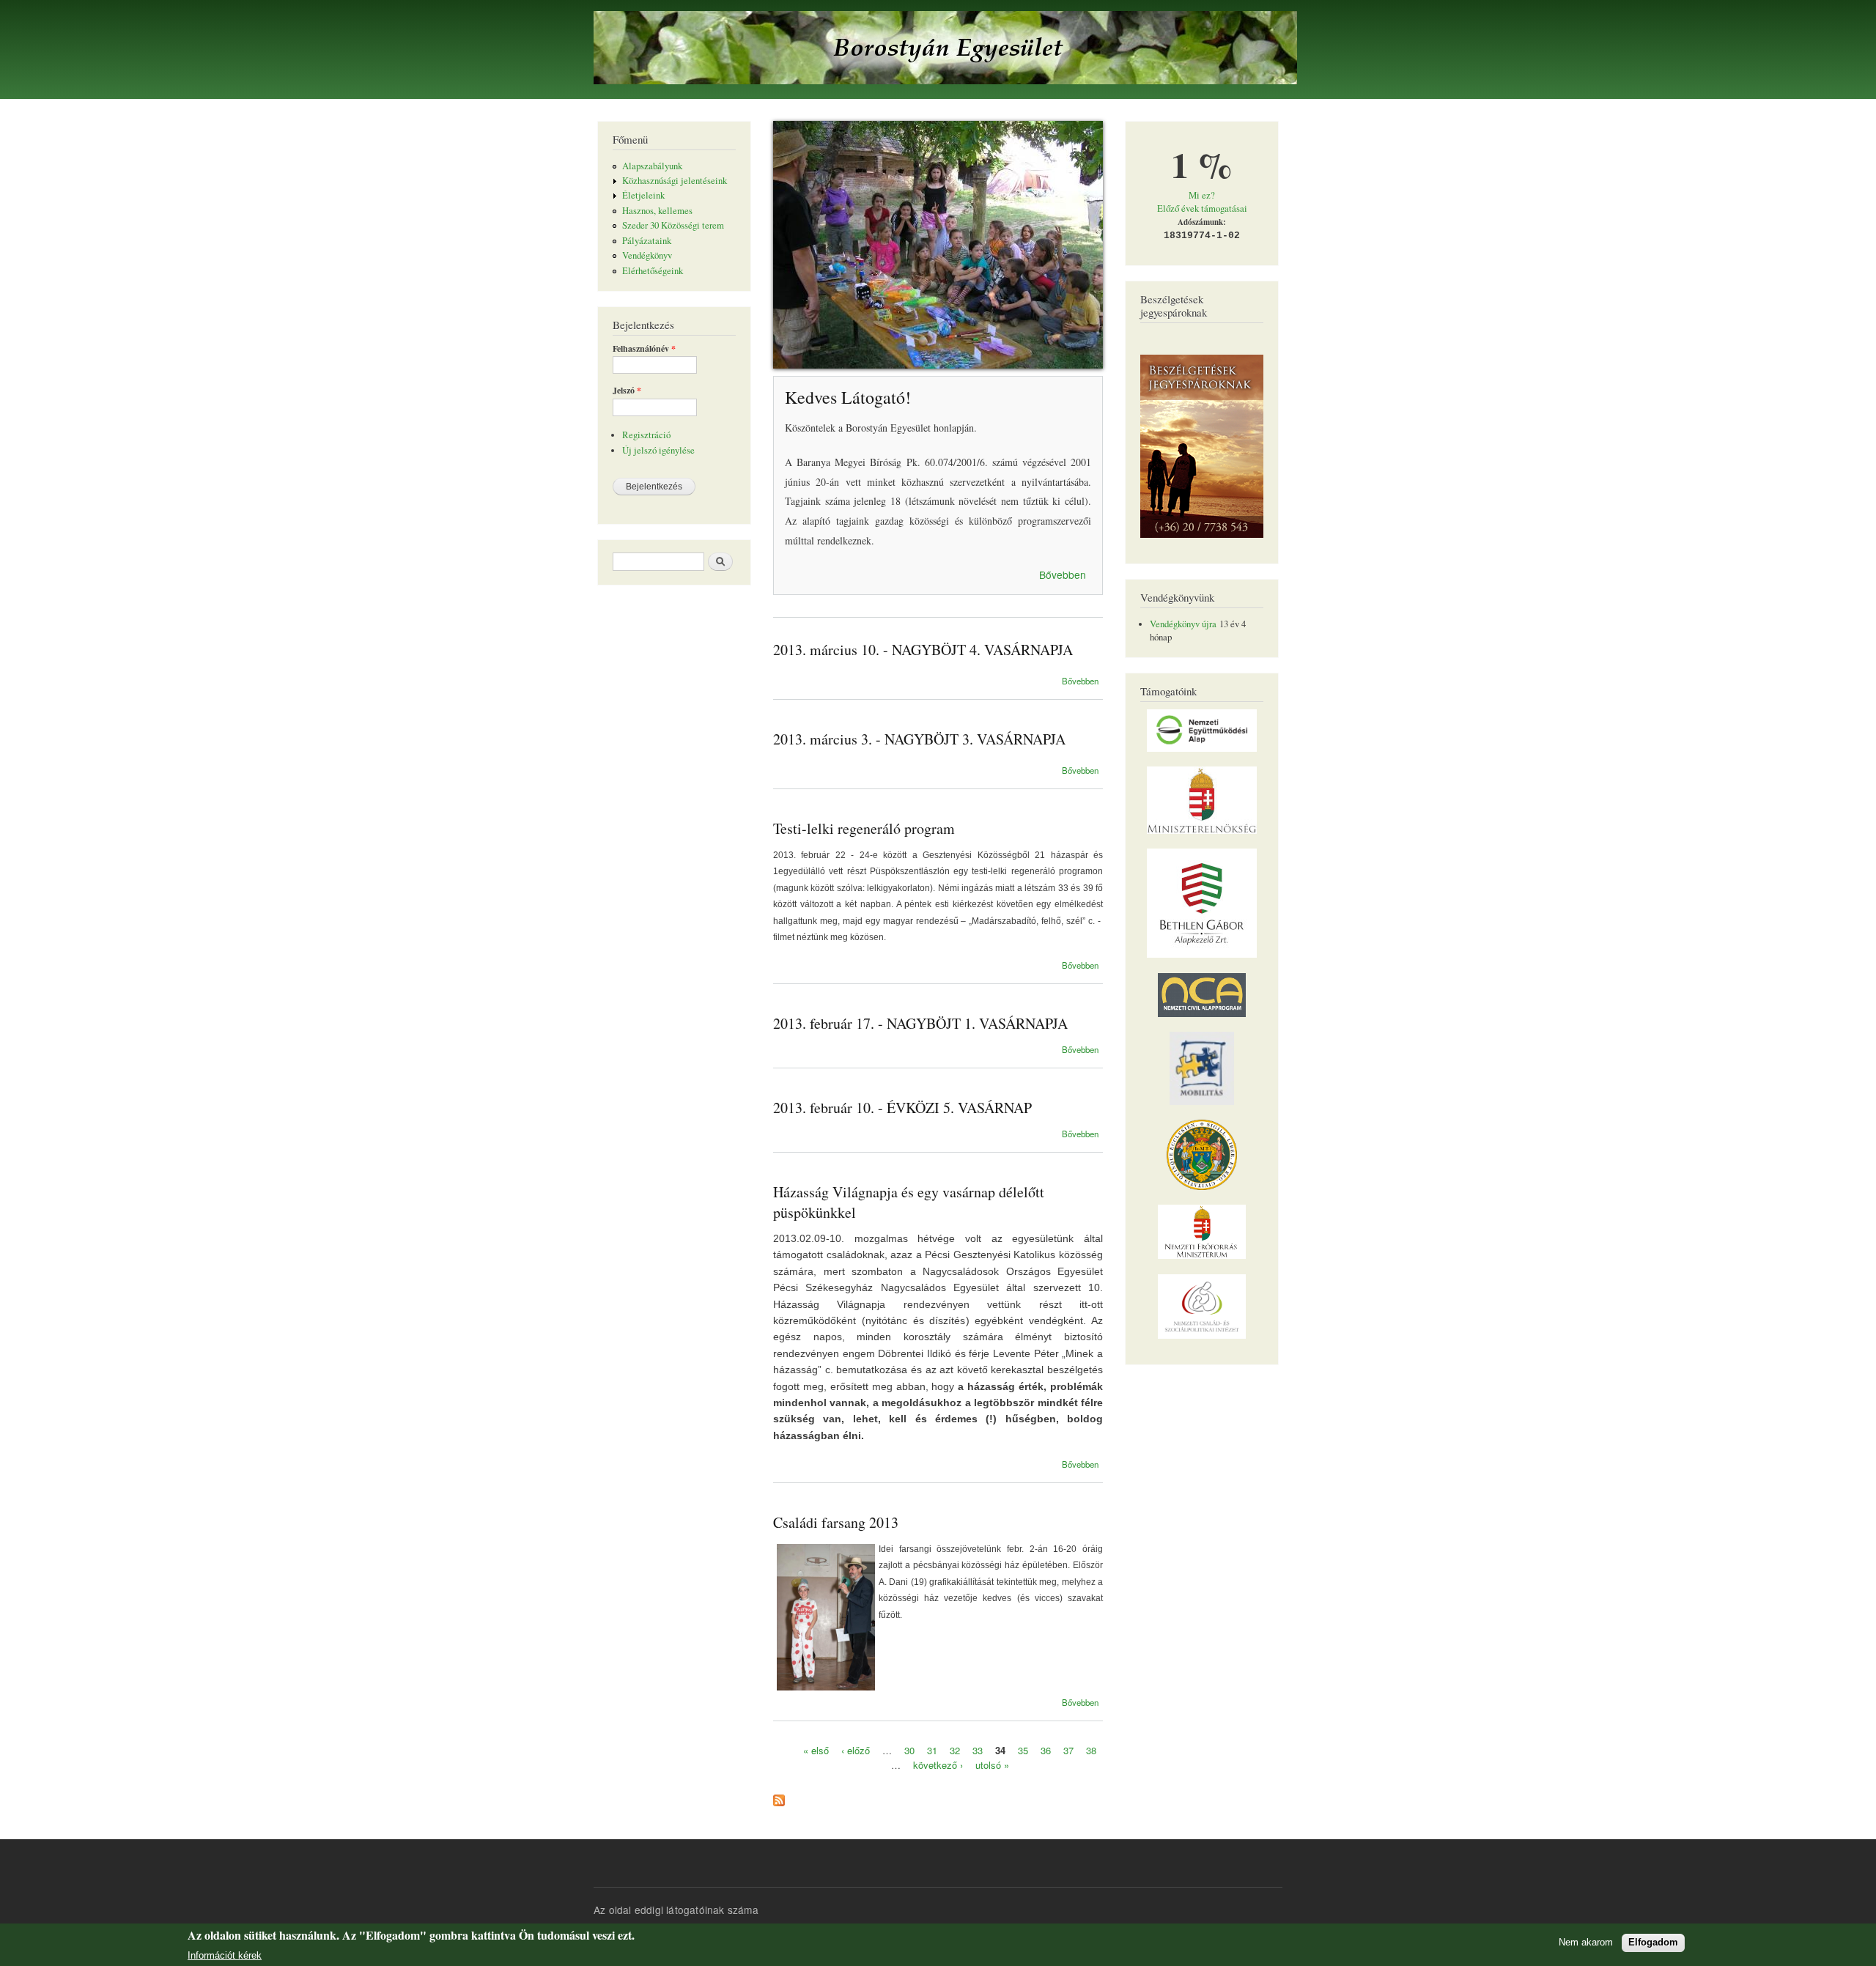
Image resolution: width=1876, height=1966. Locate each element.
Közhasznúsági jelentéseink (675, 181)
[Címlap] (947, 49)
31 (932, 1750)
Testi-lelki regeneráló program (864, 828)
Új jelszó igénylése (658, 450)
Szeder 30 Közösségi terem (673, 225)
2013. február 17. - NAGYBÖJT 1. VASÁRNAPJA (920, 1023)
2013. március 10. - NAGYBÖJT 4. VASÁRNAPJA (923, 650)
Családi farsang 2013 (836, 1522)
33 (978, 1750)
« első (816, 1750)
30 (909, 1750)
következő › (938, 1764)
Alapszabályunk (652, 166)
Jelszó (627, 391)
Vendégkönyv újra (1183, 624)
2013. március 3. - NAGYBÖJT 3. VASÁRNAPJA (919, 739)
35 (1023, 1750)
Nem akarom (1586, 1942)
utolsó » (992, 1764)
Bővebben (1063, 574)
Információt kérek (225, 1955)
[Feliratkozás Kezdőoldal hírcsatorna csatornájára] (779, 1797)
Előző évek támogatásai (1202, 208)
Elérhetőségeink (653, 271)
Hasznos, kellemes (657, 211)
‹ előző (856, 1750)
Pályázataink (647, 241)
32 (955, 1750)
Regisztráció (646, 435)
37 (1068, 1750)
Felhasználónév (644, 349)
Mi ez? (1202, 195)
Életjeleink (643, 195)
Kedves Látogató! (848, 397)
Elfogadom (1653, 1942)
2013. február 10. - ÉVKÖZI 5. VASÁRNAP (902, 1108)
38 (1091, 1750)
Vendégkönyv (647, 255)
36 (1046, 1750)
